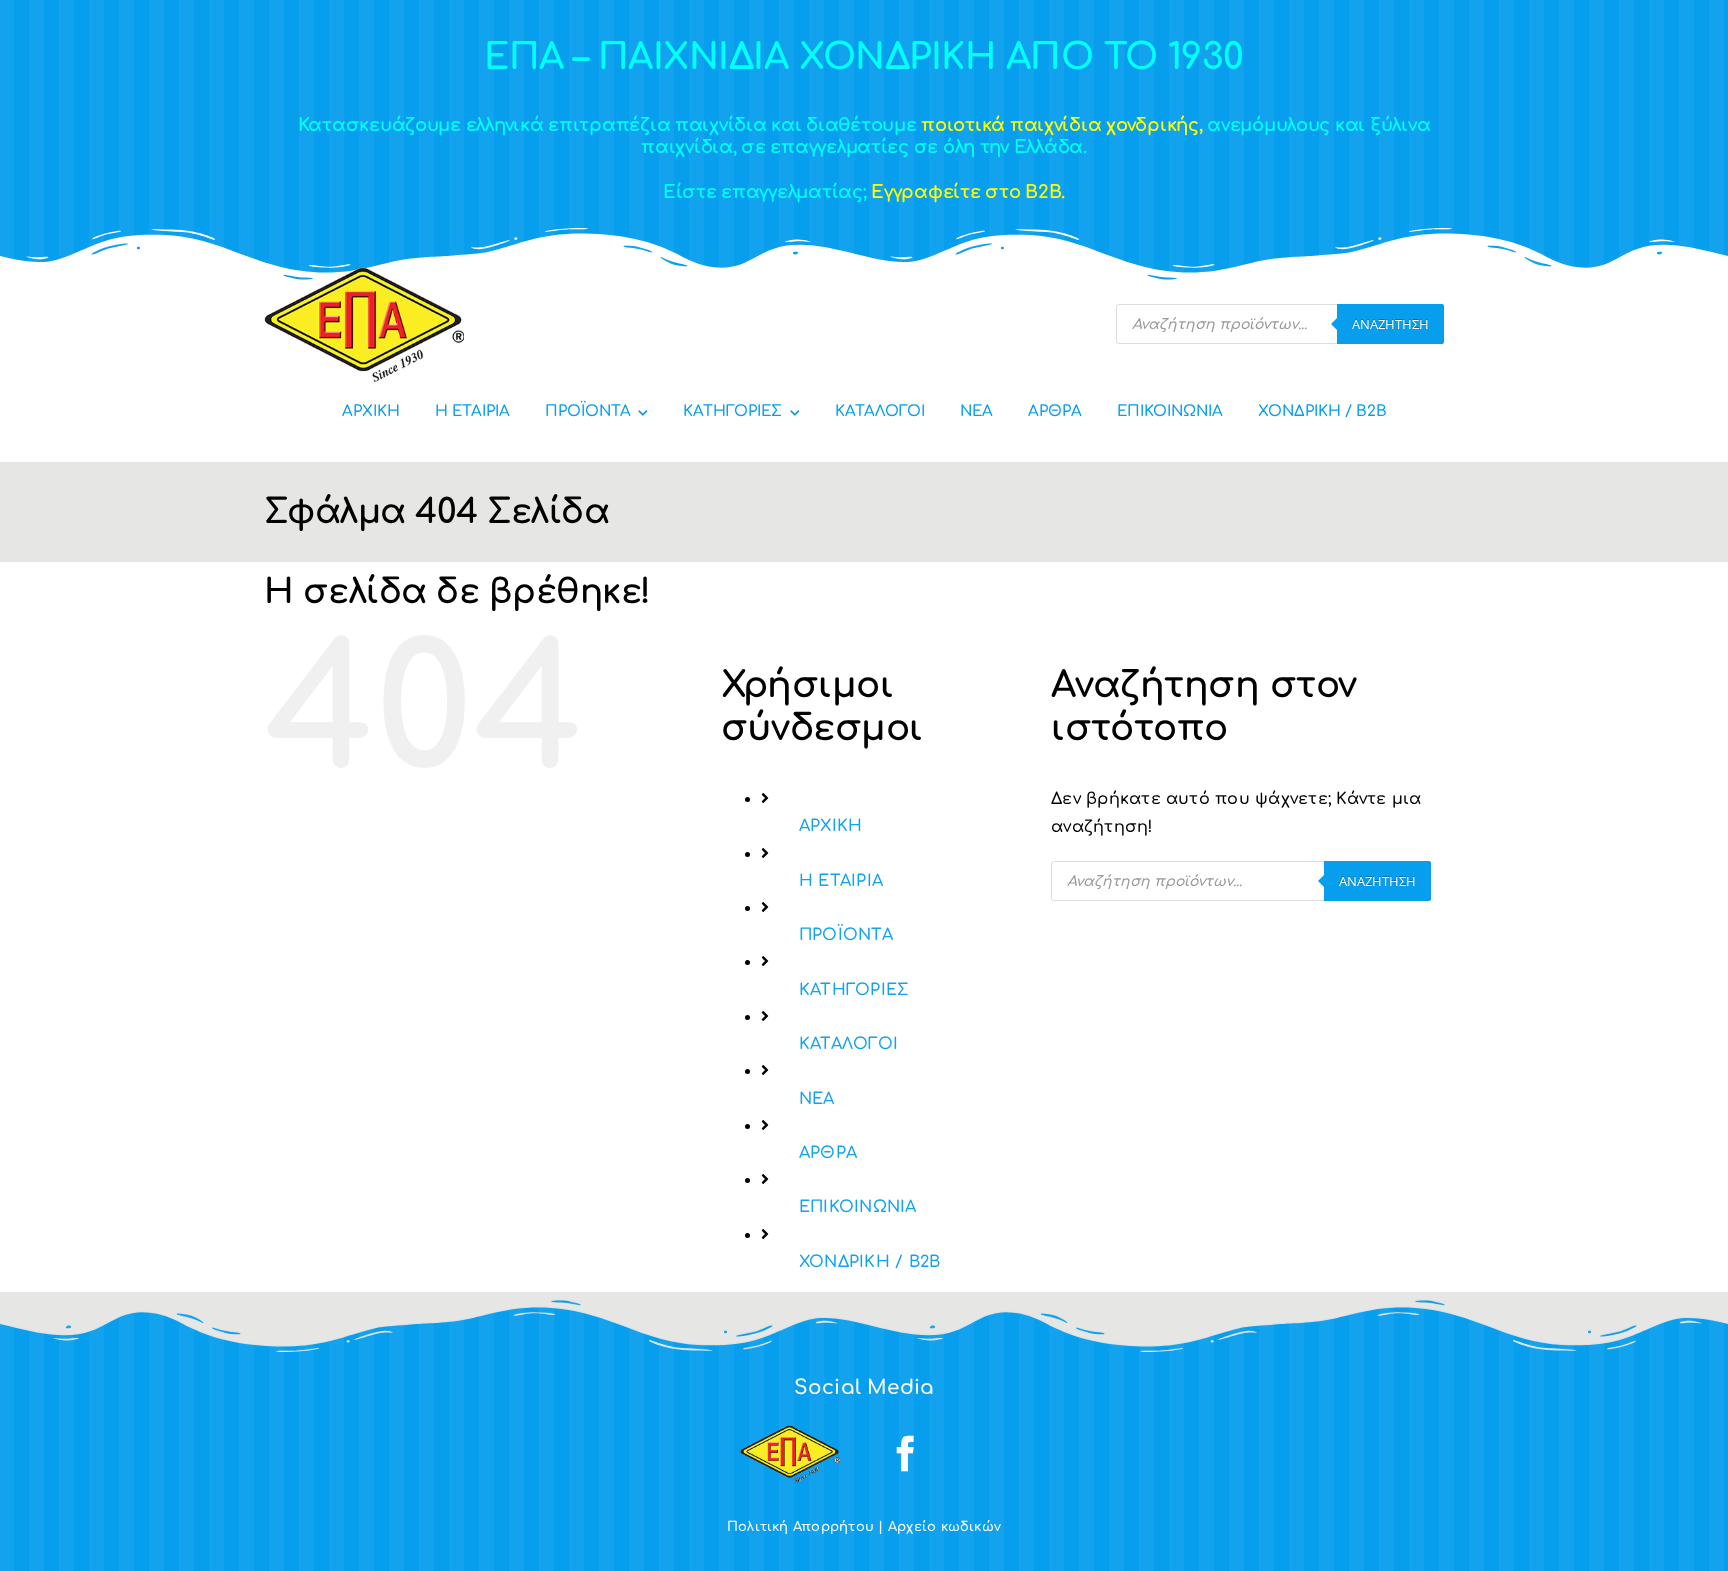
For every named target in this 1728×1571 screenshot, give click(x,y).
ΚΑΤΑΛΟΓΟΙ (848, 1044)
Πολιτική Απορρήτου (800, 1527)
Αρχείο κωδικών (944, 1527)
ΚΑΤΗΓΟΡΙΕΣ (853, 990)
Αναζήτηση (1390, 324)
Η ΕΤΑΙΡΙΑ (841, 881)
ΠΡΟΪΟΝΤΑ (846, 935)
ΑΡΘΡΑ (828, 1153)
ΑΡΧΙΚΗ (830, 826)
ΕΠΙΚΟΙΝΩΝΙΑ (858, 1207)
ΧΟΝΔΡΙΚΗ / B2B (869, 1262)
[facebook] (906, 1454)
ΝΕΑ (817, 1099)
